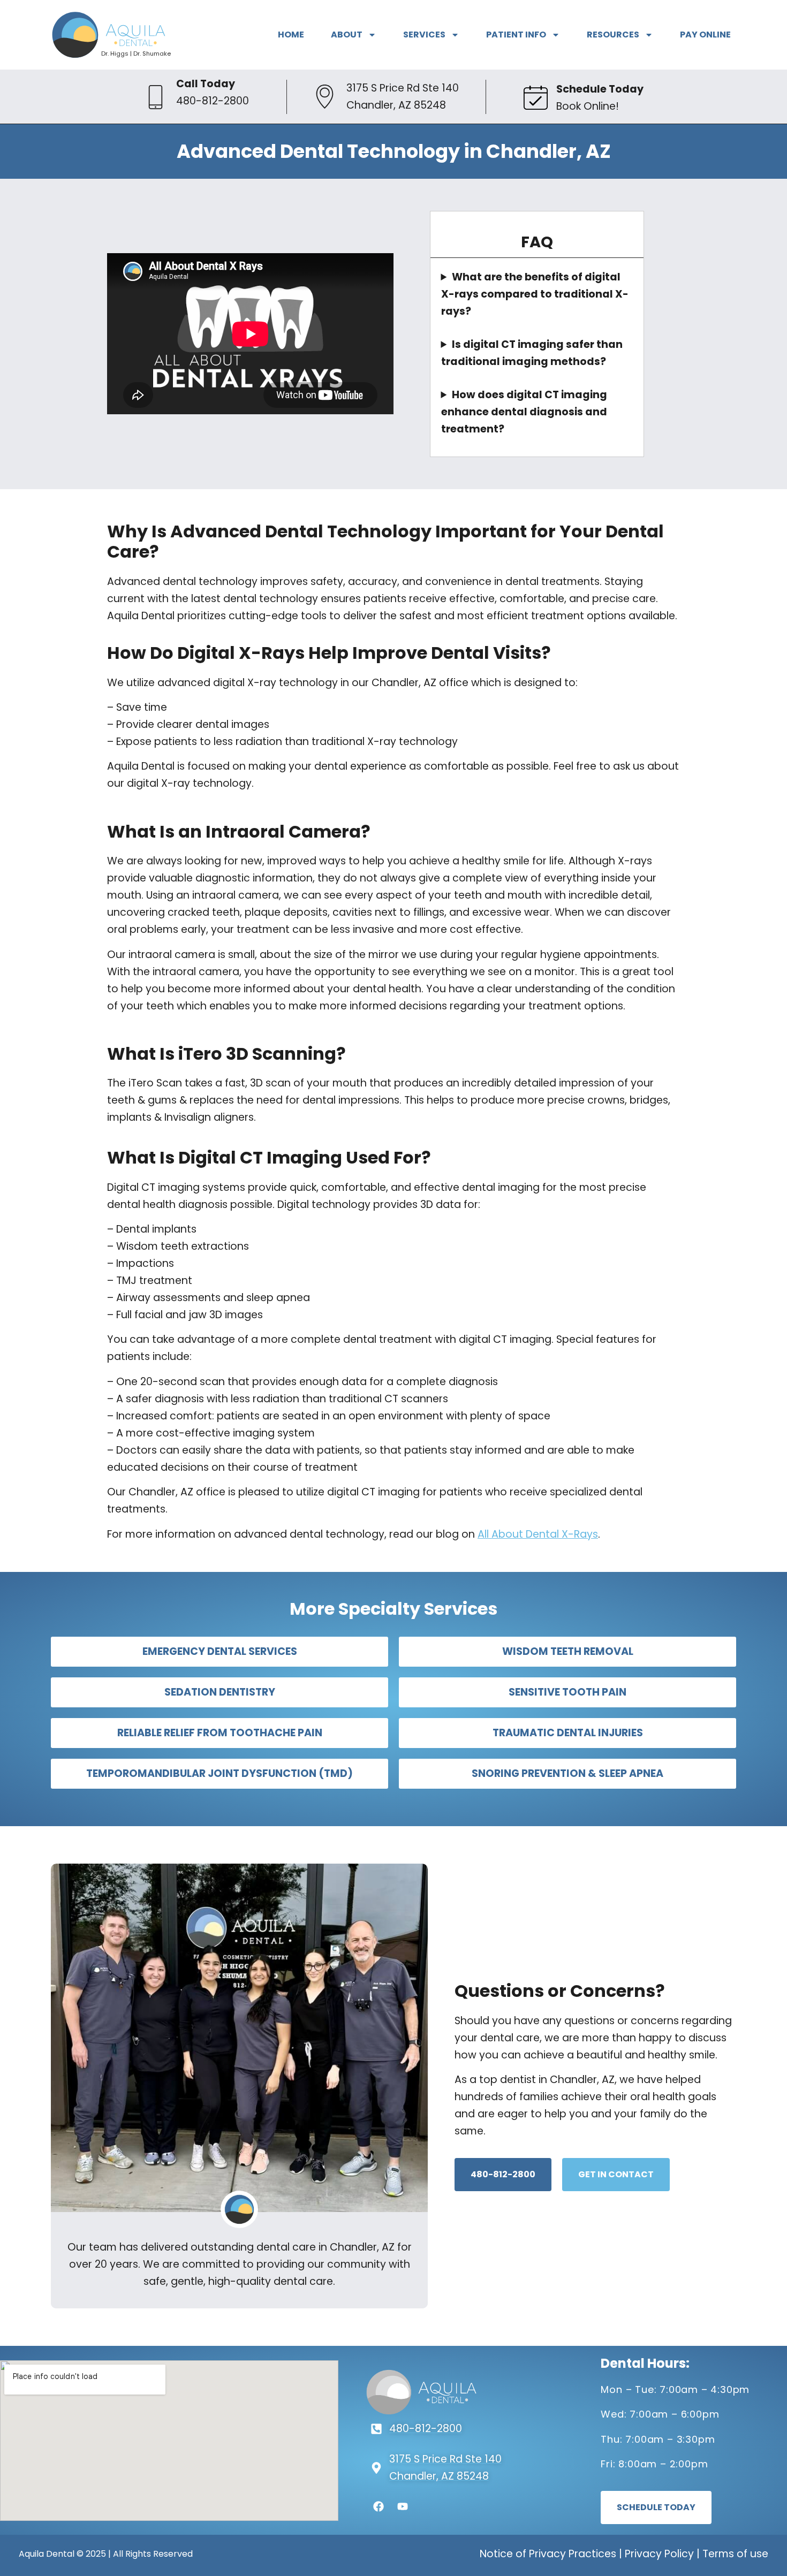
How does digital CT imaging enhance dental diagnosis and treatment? (524, 412)
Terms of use (735, 2554)
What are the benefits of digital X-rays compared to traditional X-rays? (535, 294)
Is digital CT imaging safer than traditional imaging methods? (532, 353)
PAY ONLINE (705, 35)
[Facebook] (379, 2506)
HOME (291, 35)
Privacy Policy (659, 2554)
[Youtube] (403, 2506)
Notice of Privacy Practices (548, 2554)
